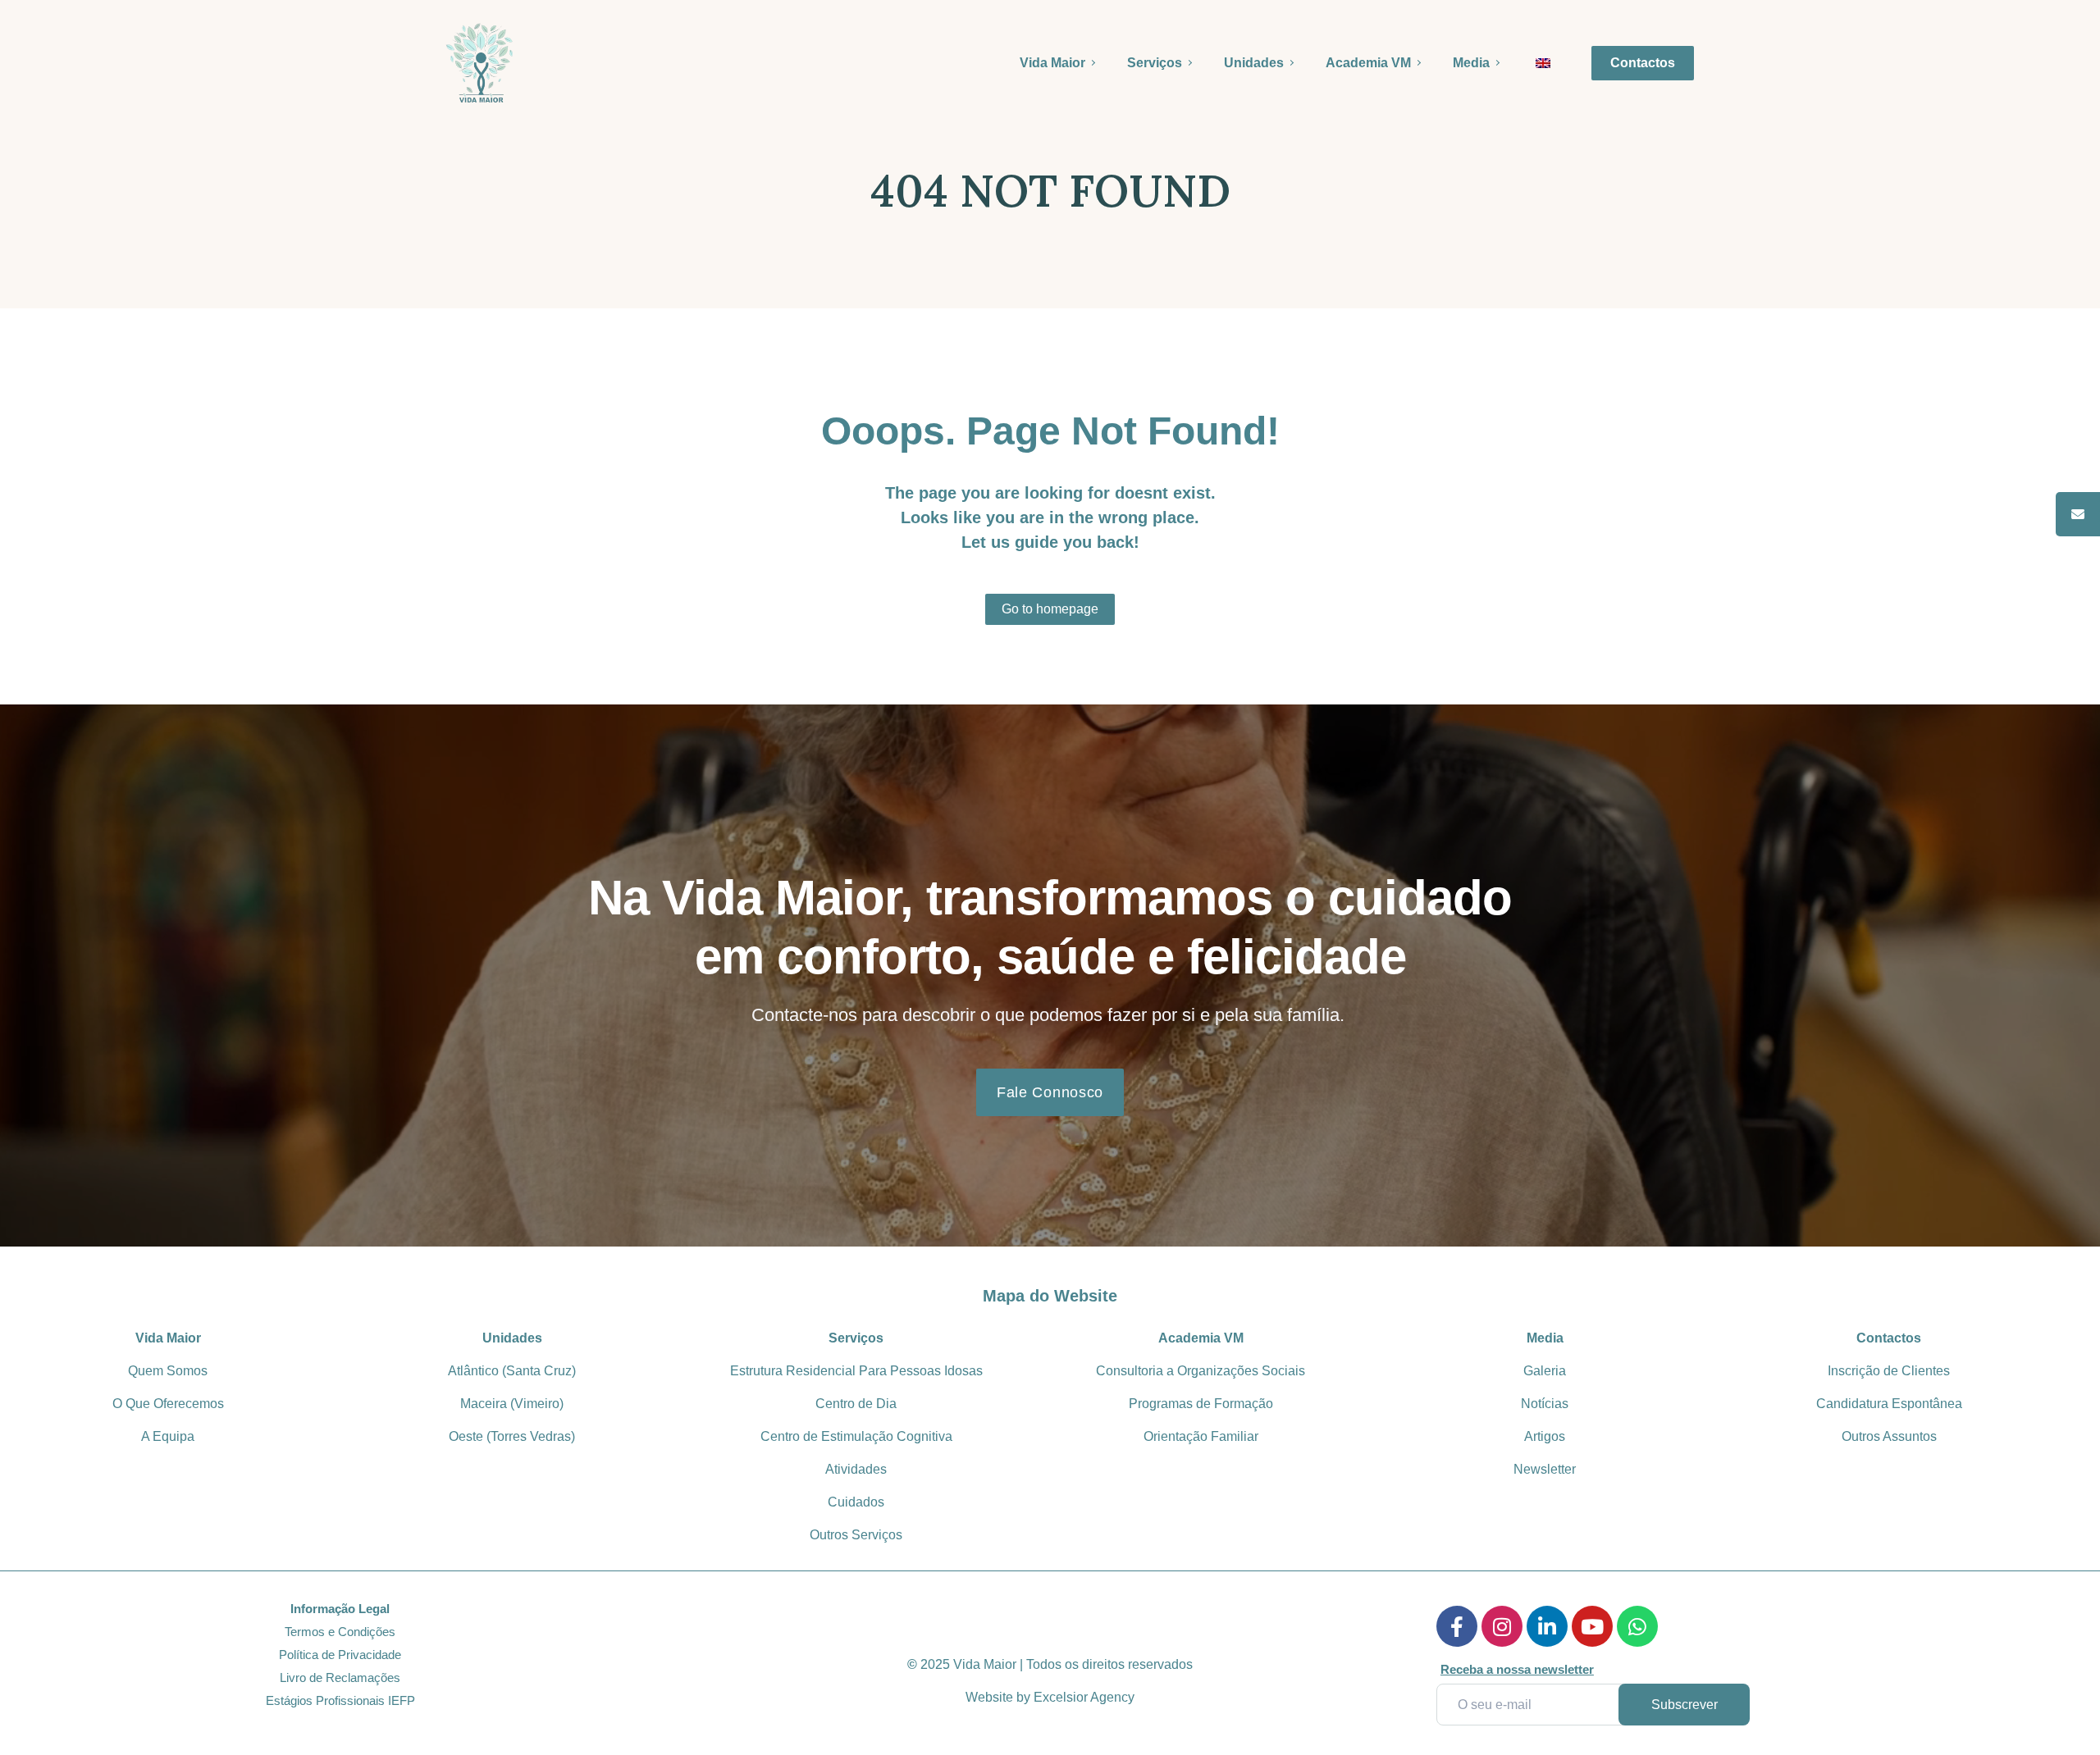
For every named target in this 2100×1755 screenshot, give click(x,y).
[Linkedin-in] (1547, 1626)
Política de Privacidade (340, 1655)
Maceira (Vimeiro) (512, 1404)
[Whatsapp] (1637, 1626)
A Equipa (168, 1436)
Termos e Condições (340, 1632)
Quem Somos (168, 1371)
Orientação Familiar (1201, 1436)
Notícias (1545, 1404)
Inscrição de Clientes (1889, 1371)
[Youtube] (1592, 1626)
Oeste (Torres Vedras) (512, 1436)
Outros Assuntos (1889, 1436)
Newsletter (1545, 1469)
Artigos (1545, 1436)
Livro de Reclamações (340, 1678)
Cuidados (856, 1502)
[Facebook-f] (1457, 1626)
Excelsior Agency (1084, 1697)
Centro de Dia (856, 1404)
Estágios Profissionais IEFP (340, 1700)
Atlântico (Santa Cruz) (512, 1371)
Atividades (856, 1469)
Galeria (1545, 1371)
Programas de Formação (1201, 1404)
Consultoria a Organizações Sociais (1201, 1371)
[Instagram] (1502, 1626)
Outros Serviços (856, 1535)
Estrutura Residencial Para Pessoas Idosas (856, 1371)
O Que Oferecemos (168, 1404)
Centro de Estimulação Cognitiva (856, 1436)
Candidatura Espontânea (1889, 1404)
